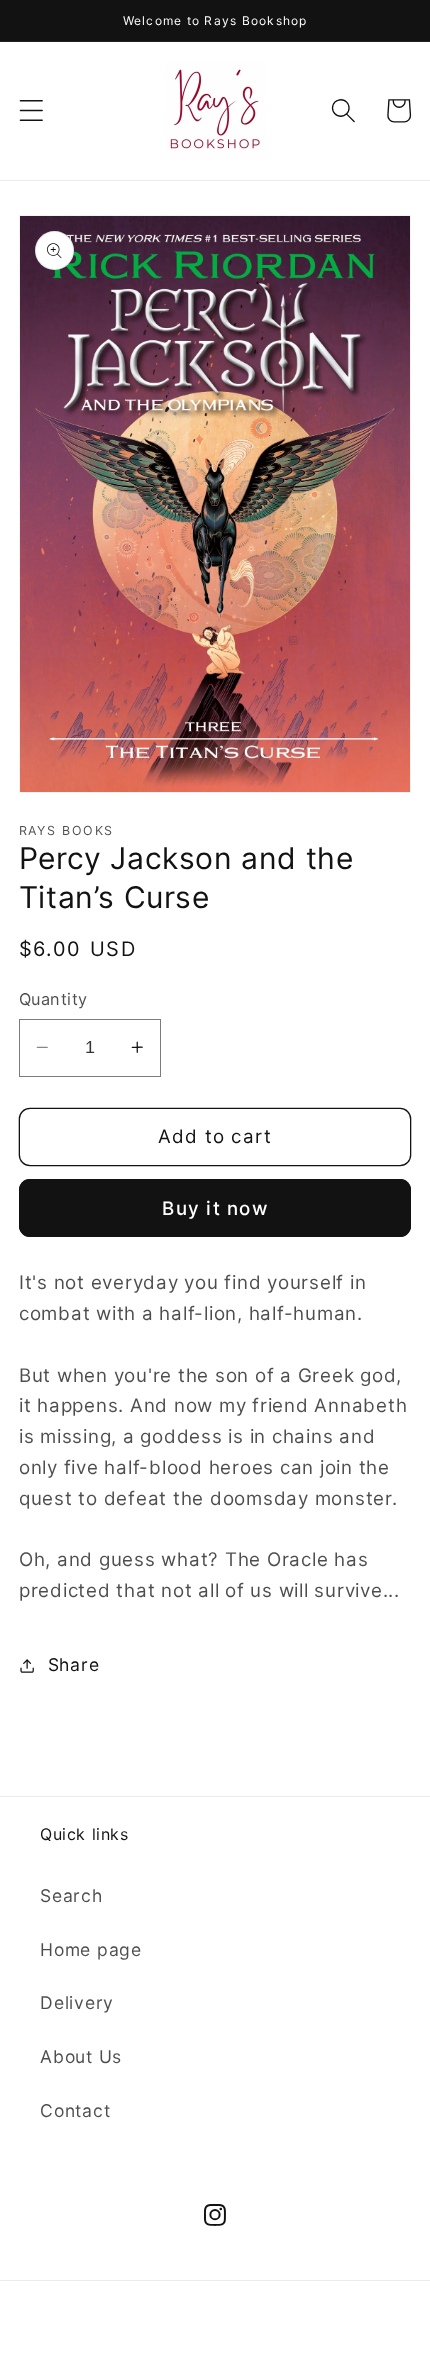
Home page (91, 1949)
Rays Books (172, 2329)
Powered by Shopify (292, 2329)
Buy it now (215, 1208)
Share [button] (74, 1664)
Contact (75, 2110)
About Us (81, 2056)
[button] (31, 110)
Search (71, 1895)
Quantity (53, 999)
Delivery (77, 2002)
